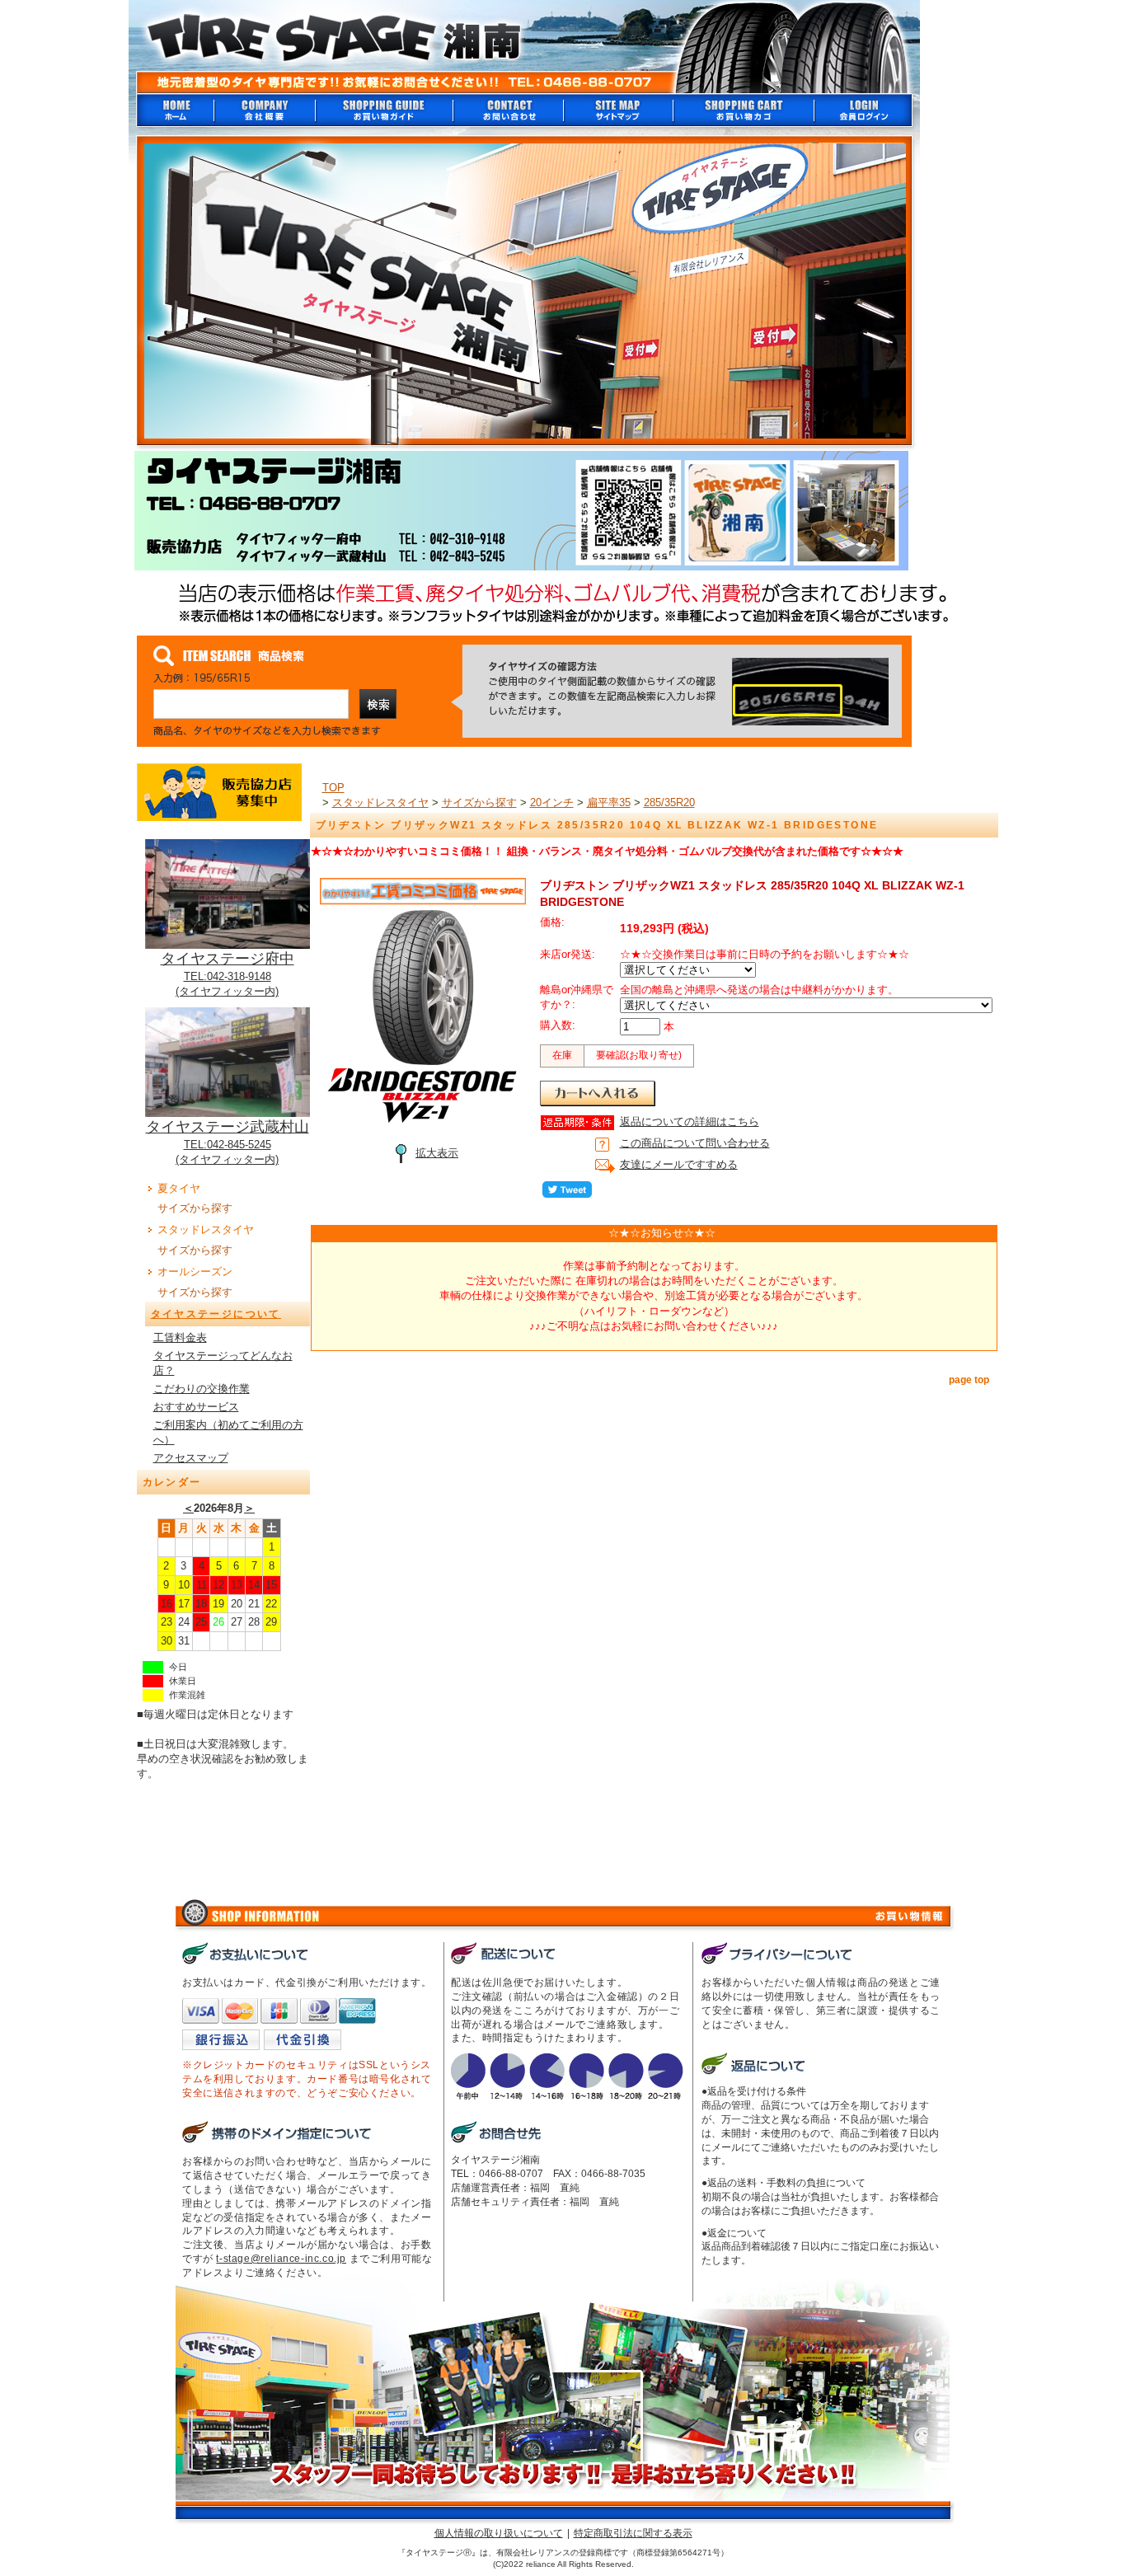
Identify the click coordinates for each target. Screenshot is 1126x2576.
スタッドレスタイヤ (206, 1229)
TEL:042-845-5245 (228, 1145)
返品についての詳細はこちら (690, 1121)
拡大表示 (437, 1153)
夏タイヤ (179, 1188)
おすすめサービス (196, 1407)
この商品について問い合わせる (695, 1143)
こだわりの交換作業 (202, 1389)
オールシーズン (195, 1272)
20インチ (552, 802)
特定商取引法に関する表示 (633, 2533)
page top (969, 1380)
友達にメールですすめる (679, 1164)
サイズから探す (195, 1208)
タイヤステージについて (216, 1314)
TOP (333, 788)
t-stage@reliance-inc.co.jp (281, 2259)
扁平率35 (609, 802)
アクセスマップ (191, 1458)
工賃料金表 (180, 1337)
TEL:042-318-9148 (228, 976)
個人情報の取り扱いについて (499, 2533)
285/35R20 (669, 802)
